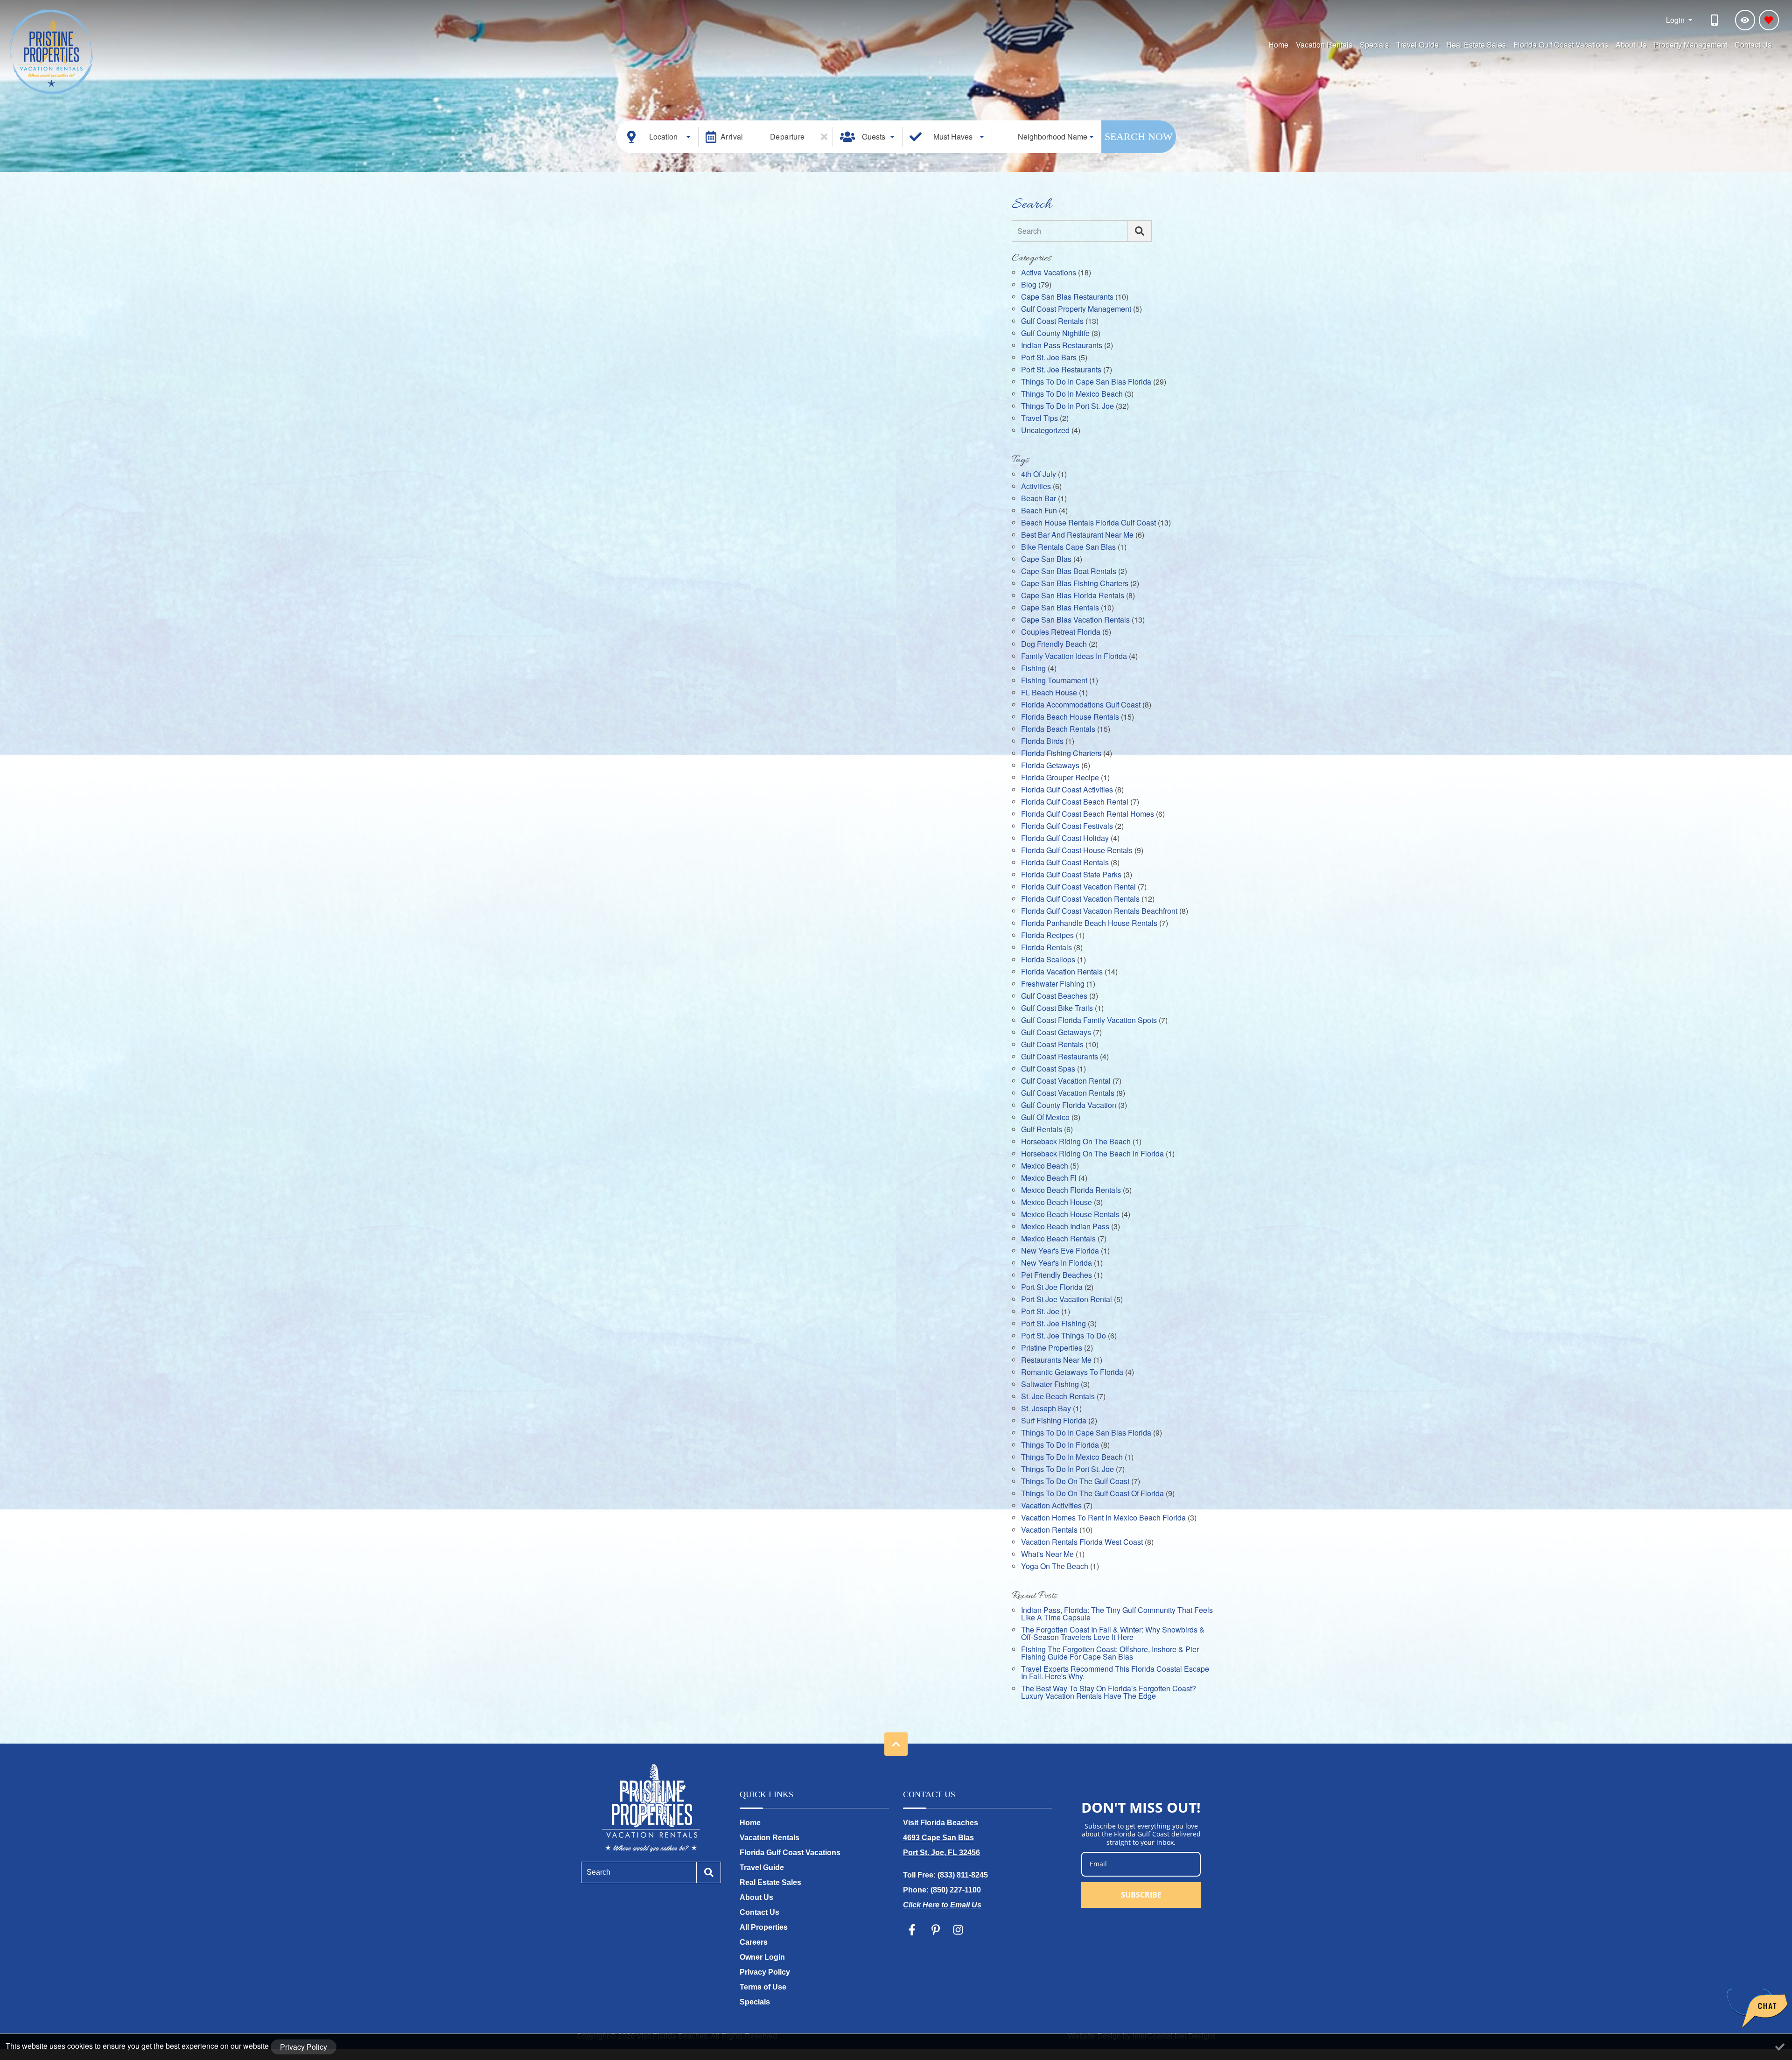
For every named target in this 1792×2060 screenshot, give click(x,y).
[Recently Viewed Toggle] (1745, 20)
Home (1278, 45)
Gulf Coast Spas (1048, 1069)
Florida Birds (1042, 742)
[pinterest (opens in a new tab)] (936, 1930)
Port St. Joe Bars (1049, 358)
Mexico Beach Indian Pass (1065, 1227)
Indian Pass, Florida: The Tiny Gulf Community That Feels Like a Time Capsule (1117, 1615)
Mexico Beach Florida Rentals (1071, 1191)
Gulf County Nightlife (1055, 334)
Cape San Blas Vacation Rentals (1075, 620)
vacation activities (1051, 1506)
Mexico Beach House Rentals (1070, 1215)
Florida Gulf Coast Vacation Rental (1078, 887)
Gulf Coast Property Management (1076, 310)
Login (1676, 20)
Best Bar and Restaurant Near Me (1077, 536)
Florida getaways (1050, 766)
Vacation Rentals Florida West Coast (1082, 1543)
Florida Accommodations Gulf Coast (1081, 705)
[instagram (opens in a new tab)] (958, 1930)
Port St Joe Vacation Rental (1067, 1300)
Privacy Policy (765, 1972)
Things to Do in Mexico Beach (1072, 395)
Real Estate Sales (1476, 45)
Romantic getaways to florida (1072, 1373)
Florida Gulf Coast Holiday (1065, 839)
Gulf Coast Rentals (1052, 322)
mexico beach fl (1049, 1179)
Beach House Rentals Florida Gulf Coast (1088, 523)
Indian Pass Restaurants (1062, 346)
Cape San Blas (1046, 560)
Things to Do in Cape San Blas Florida (1086, 382)
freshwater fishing (1053, 984)
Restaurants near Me (1056, 1361)
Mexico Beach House (1057, 1203)
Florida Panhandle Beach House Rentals (1089, 924)
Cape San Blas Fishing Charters (1075, 584)
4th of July (1039, 475)
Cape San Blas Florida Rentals (1073, 596)
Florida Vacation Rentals (1062, 972)
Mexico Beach (1045, 1167)
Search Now (1139, 137)
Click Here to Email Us (942, 1905)
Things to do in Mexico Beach (1072, 1458)
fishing (1033, 669)
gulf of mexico (1045, 1118)
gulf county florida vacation (1069, 1106)
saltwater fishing (1050, 1385)
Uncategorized (1045, 431)
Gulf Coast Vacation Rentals (1068, 1094)
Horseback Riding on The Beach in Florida (1092, 1154)
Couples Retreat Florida (1061, 633)
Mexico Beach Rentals (1058, 1239)
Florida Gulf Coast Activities (1067, 790)
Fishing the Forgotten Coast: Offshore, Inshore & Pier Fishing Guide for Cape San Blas (1110, 1654)
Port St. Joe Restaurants (1061, 370)
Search (1029, 231)
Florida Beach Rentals (1058, 730)
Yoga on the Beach (1055, 1567)
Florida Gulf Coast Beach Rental (1075, 802)
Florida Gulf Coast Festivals (1067, 827)
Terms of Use (763, 1987)
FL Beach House (1049, 693)
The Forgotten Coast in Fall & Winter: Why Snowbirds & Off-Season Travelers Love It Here (1113, 1634)
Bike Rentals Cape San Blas (1068, 548)
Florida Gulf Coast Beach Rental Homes (1088, 815)
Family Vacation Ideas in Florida (1074, 657)
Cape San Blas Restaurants (1067, 298)
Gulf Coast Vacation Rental (1066, 1082)
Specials (1374, 45)
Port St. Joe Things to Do (1064, 1336)
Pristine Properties (1052, 1349)
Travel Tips (1039, 419)
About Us (1631, 45)
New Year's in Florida (1057, 1264)
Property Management (1690, 45)
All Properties (764, 1927)
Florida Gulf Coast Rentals (1065, 863)
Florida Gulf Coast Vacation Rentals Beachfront (1099, 912)
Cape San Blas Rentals (1060, 608)
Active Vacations (1049, 273)
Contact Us (1753, 45)
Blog (1029, 285)
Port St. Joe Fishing (1053, 1324)
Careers (754, 1942)
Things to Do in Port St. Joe (1067, 407)
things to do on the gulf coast (1075, 1482)
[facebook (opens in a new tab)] (913, 1930)
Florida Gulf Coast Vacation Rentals (1080, 900)
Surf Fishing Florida (1054, 1421)
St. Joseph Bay (1046, 1409)
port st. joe (1040, 1312)
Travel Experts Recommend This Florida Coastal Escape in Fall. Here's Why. (1115, 1673)
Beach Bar (1039, 499)
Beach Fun (1039, 511)
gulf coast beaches (1054, 997)
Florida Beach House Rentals (1070, 718)
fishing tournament (1054, 681)
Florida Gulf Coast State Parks (1071, 875)
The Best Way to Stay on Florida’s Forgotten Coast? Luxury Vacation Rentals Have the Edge (1109, 1693)
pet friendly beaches (1057, 1276)
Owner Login (762, 1957)
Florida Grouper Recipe (1060, 778)
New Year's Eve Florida (1060, 1251)
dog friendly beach (1054, 645)
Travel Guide (1417, 45)
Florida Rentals (1046, 948)
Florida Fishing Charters (1061, 754)
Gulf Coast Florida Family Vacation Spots (1089, 1021)
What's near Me (1047, 1555)
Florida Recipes (1047, 936)
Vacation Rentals (1324, 45)
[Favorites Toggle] (1769, 20)
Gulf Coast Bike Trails (1057, 1009)
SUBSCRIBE (1141, 1895)
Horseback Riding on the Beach (1076, 1142)
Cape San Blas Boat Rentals (1069, 572)
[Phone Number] (1716, 20)
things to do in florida (1060, 1446)
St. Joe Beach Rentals (1058, 1397)
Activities (1036, 487)
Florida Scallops (1048, 960)
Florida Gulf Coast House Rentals (1077, 851)
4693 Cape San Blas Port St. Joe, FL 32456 (941, 1845)
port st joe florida (1052, 1288)
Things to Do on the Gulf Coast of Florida (1092, 1494)
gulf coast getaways (1056, 1033)
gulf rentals (1042, 1130)
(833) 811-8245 (963, 1875)
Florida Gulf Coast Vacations (1561, 45)
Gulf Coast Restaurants (1060, 1057)
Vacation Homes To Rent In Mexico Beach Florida (1103, 1518)
